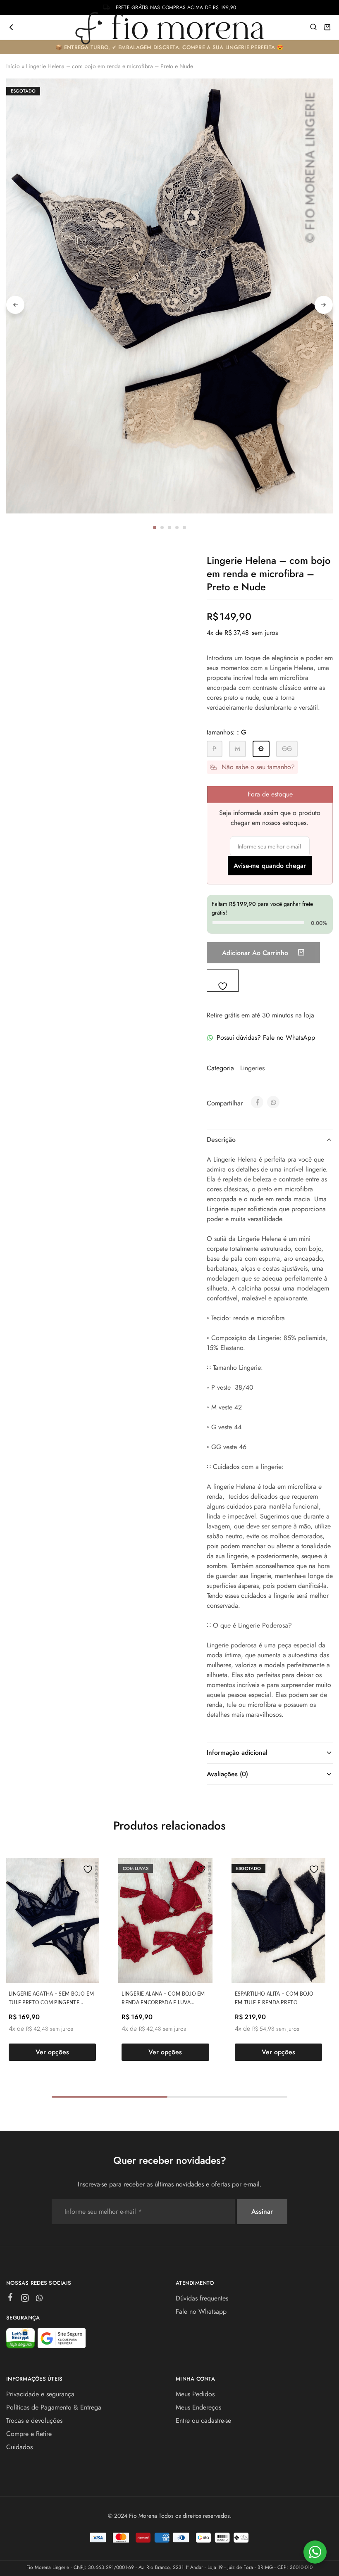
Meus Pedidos (195, 2394)
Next (324, 305)
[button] (215, 749)
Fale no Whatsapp (201, 2311)
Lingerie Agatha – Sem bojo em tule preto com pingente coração (51, 2003)
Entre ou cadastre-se (203, 2420)
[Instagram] (25, 2300)
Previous (15, 305)
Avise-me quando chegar (270, 866)
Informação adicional (237, 1753)
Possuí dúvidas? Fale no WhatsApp (266, 1037)
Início (13, 66)
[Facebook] (11, 2299)
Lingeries (252, 1068)
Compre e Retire (29, 2434)
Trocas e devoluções (34, 2420)
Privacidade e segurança (40, 2394)
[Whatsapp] (39, 2300)
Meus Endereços (198, 2407)
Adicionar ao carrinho (256, 953)
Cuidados (19, 2447)
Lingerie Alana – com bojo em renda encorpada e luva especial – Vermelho (163, 2003)
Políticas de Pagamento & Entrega (54, 2407)
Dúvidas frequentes (202, 2298)
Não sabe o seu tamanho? (258, 767)
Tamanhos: (227, 732)
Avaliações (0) (227, 1774)
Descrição (221, 1139)
